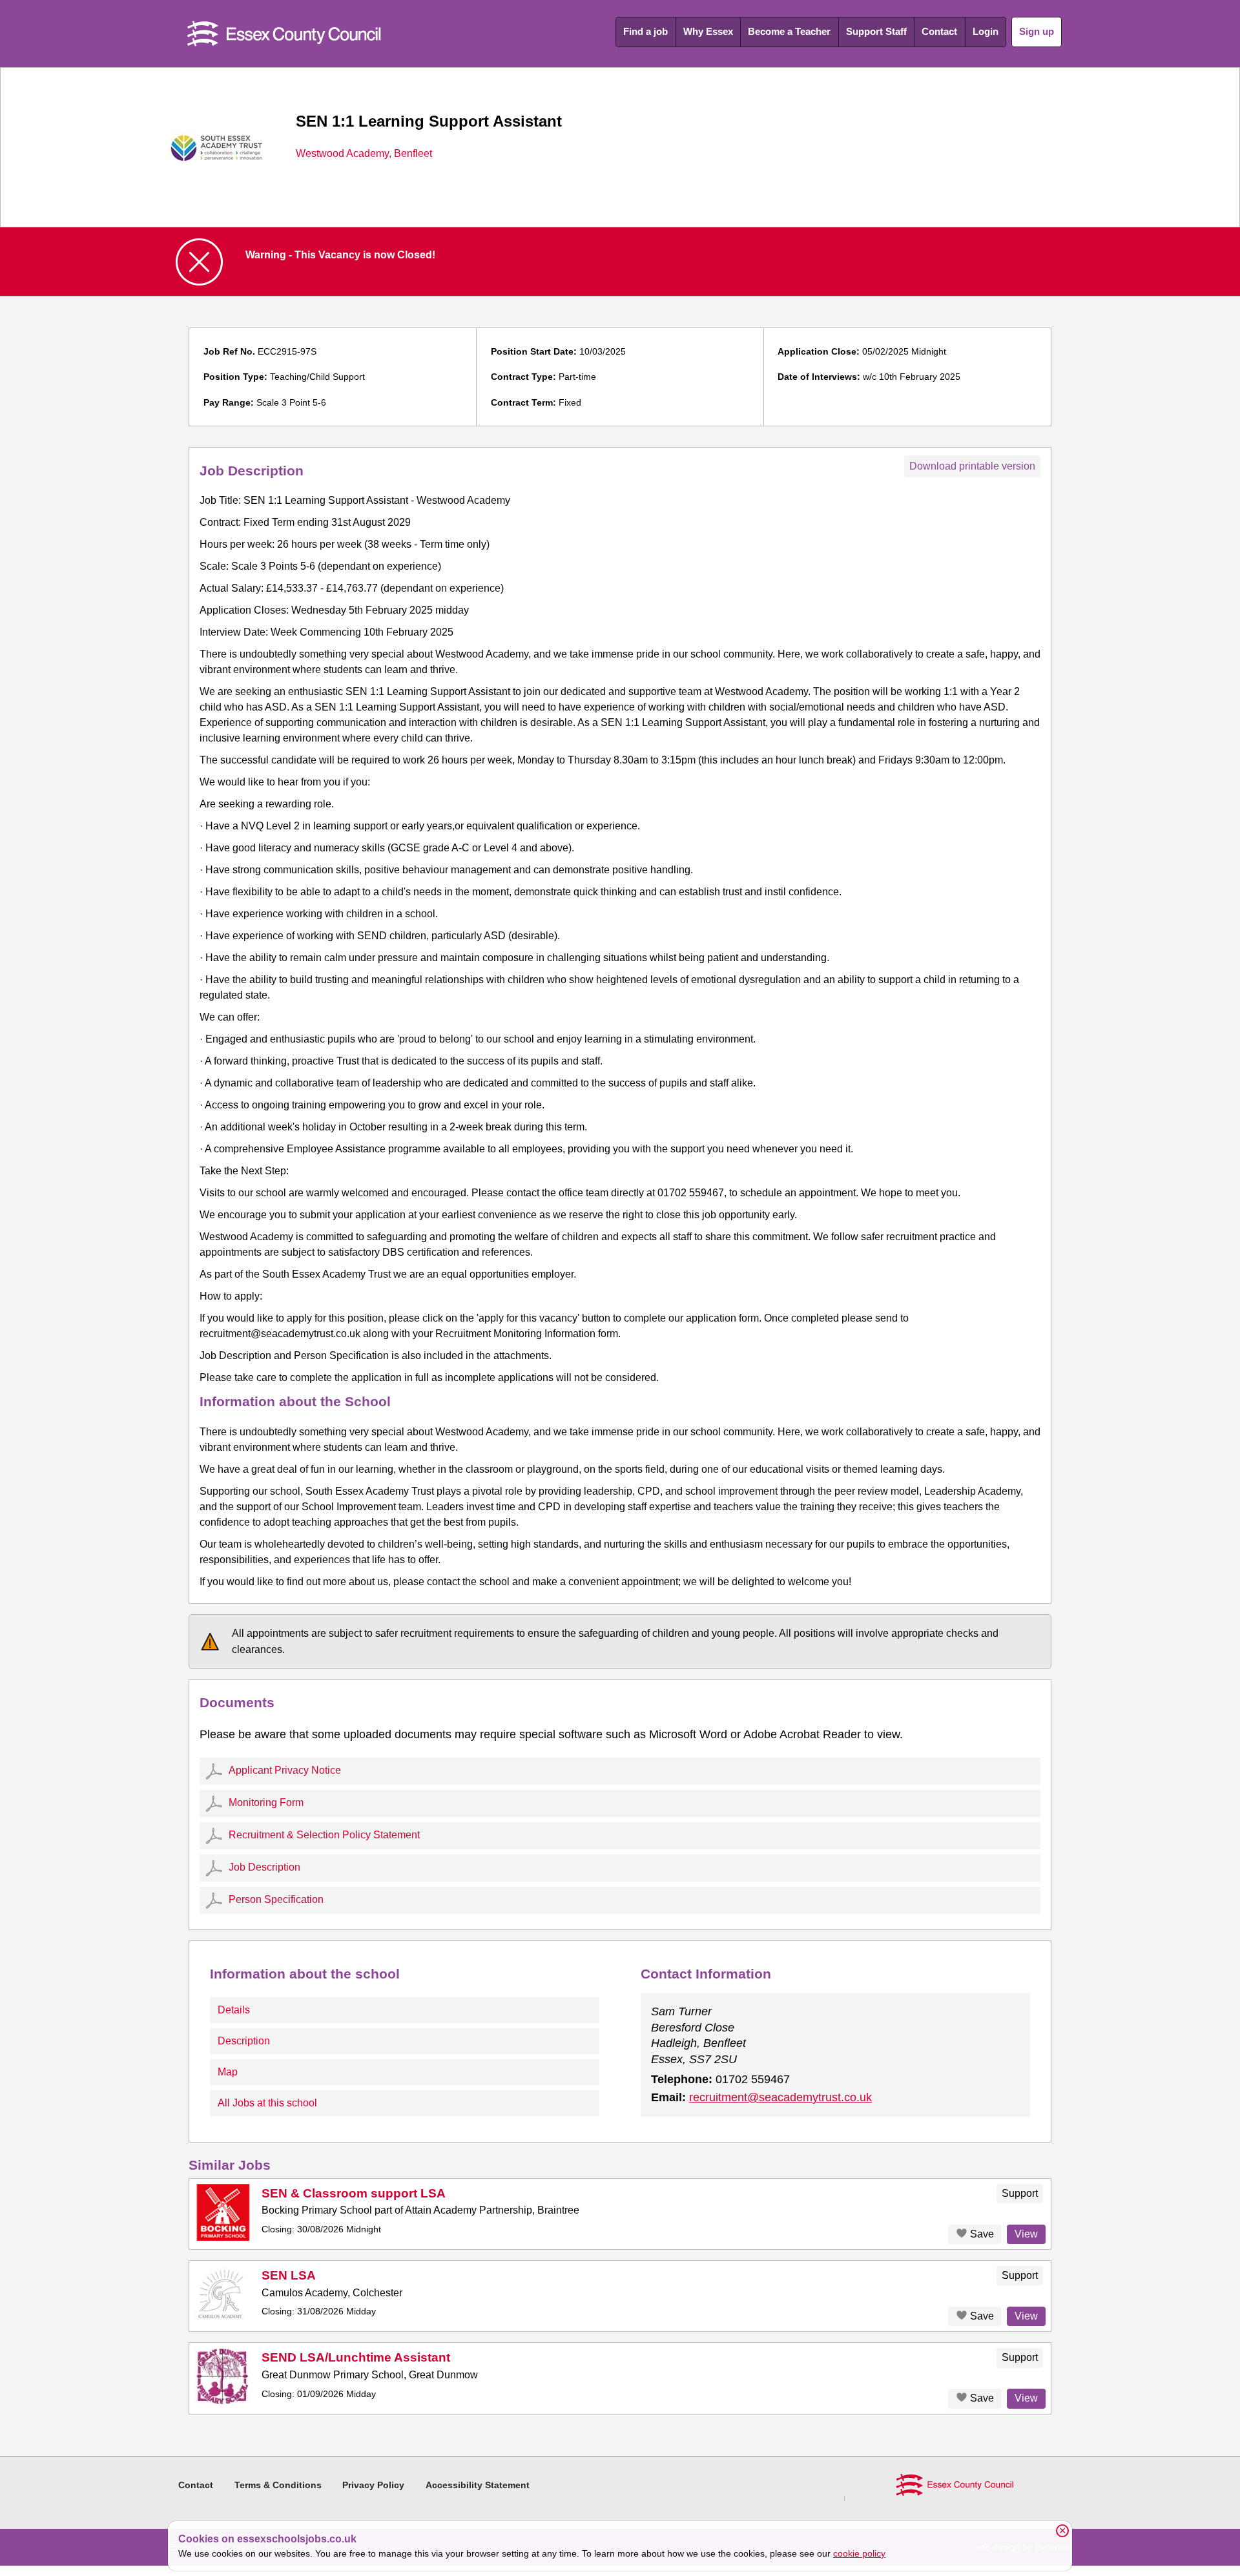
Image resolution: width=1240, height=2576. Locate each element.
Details (234, 2010)
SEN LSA (289, 2275)
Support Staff (876, 31)
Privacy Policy (373, 2485)
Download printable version (972, 466)
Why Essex (708, 31)
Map (228, 2072)
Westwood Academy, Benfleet (364, 154)
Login (986, 31)
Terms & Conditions (278, 2485)
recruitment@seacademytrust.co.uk (780, 2097)
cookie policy (859, 2553)
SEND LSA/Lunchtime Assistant (356, 2357)
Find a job (646, 31)
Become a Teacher (789, 31)
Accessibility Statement (478, 2485)
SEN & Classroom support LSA (354, 2193)
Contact (939, 31)
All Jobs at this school (267, 2103)
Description (244, 2041)
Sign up (1037, 31)
